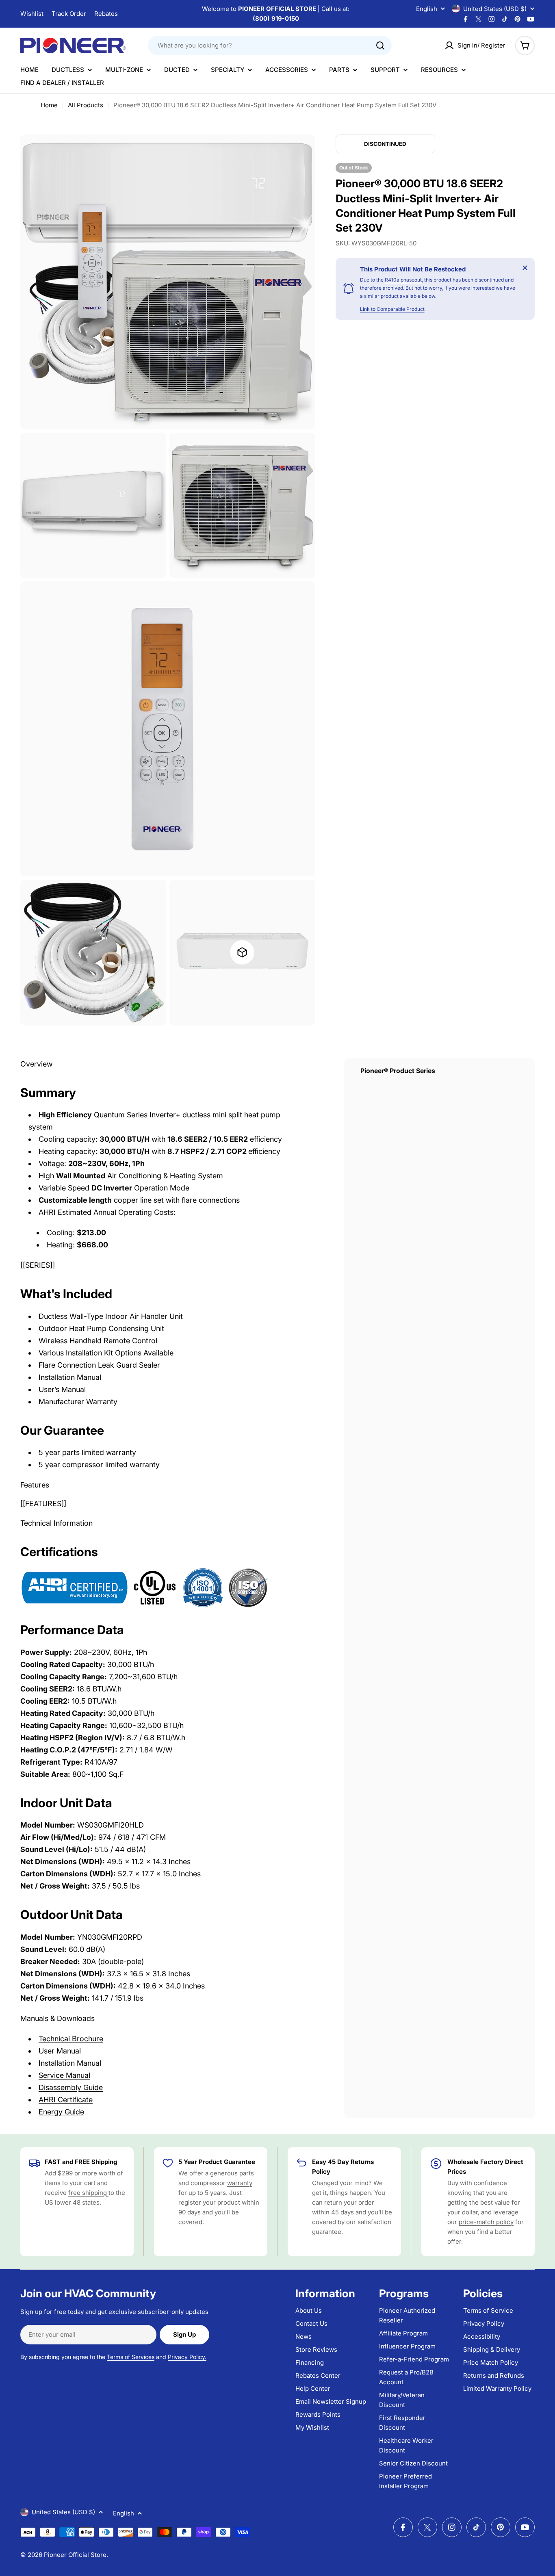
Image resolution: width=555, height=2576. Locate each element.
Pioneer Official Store (75, 2555)
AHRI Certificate (66, 2100)
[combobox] (270, 46)
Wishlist (32, 14)
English (427, 9)
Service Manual (64, 2075)
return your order (349, 2202)
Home (49, 105)
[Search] (380, 46)
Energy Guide (61, 2112)
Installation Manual (70, 2063)
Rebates (106, 14)
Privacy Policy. (187, 2357)
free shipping (88, 2193)
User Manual (60, 2051)
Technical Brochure (71, 2039)
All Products (86, 105)
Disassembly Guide (71, 2087)
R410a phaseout (403, 280)
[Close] (525, 268)
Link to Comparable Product (392, 309)
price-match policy (486, 2222)
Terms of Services (131, 2357)
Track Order (69, 14)
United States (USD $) (495, 9)
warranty (240, 2183)
